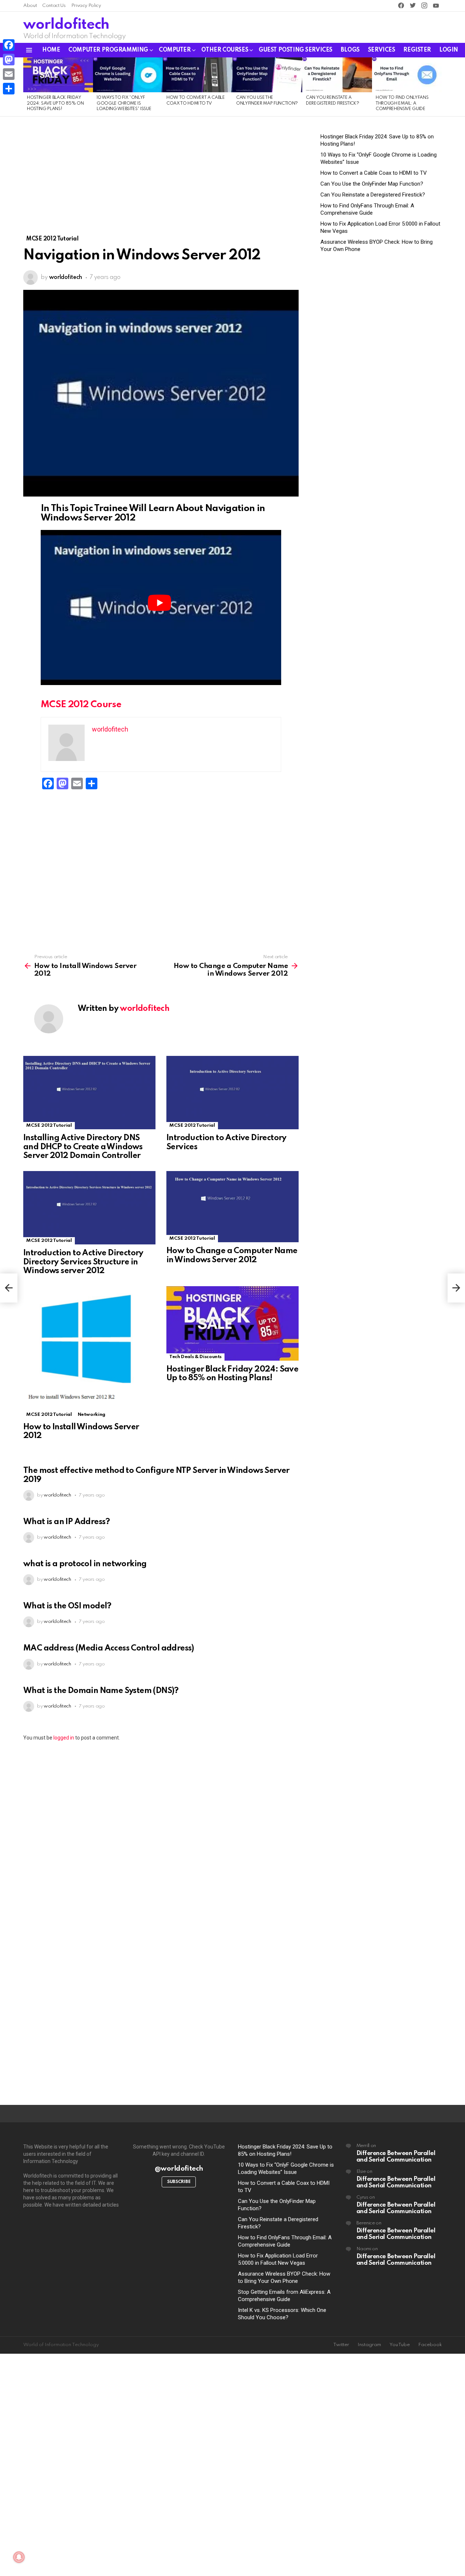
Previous (27, 87)
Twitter (341, 2345)
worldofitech (66, 25)
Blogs (350, 50)
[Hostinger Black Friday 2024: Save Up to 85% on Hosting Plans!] (58, 75)
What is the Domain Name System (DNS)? (101, 1691)
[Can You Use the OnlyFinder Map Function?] (267, 75)
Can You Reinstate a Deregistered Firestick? (373, 195)
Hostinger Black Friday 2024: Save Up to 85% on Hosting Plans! (55, 103)
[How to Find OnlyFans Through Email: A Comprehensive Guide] (407, 75)
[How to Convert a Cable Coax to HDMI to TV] (198, 75)
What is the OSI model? (67, 1606)
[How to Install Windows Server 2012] (89, 1352)
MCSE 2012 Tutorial (49, 1125)
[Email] (9, 74)
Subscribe (179, 2182)
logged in (64, 1738)
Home (51, 50)
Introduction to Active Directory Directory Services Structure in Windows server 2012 (83, 1262)
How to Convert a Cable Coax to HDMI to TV (374, 173)
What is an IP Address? (67, 1522)
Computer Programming (108, 50)
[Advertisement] (161, 181)
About (30, 6)
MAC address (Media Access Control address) (109, 1648)
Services (382, 50)
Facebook (430, 2345)
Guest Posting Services (296, 50)
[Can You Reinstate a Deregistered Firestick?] (337, 75)
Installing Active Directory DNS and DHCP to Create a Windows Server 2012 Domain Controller (83, 1147)
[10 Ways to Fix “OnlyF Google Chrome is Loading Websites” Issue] (128, 75)
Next (438, 87)
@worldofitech (179, 2169)
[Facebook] (9, 45)
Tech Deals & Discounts (195, 1357)
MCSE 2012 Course (81, 705)
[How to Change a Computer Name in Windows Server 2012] (232, 1207)
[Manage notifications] (19, 2557)
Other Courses (225, 50)
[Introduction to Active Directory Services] (232, 1093)
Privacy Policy (86, 6)
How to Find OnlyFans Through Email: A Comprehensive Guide (402, 103)
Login (449, 50)
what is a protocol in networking (85, 1564)
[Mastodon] (9, 60)
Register (417, 50)
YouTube (400, 2345)
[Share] (9, 89)
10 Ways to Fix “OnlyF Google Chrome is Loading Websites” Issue (124, 103)
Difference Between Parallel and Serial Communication (396, 2157)
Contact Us (54, 6)
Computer (175, 50)
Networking (92, 1415)
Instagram (369, 2345)
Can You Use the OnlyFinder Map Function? (372, 184)
